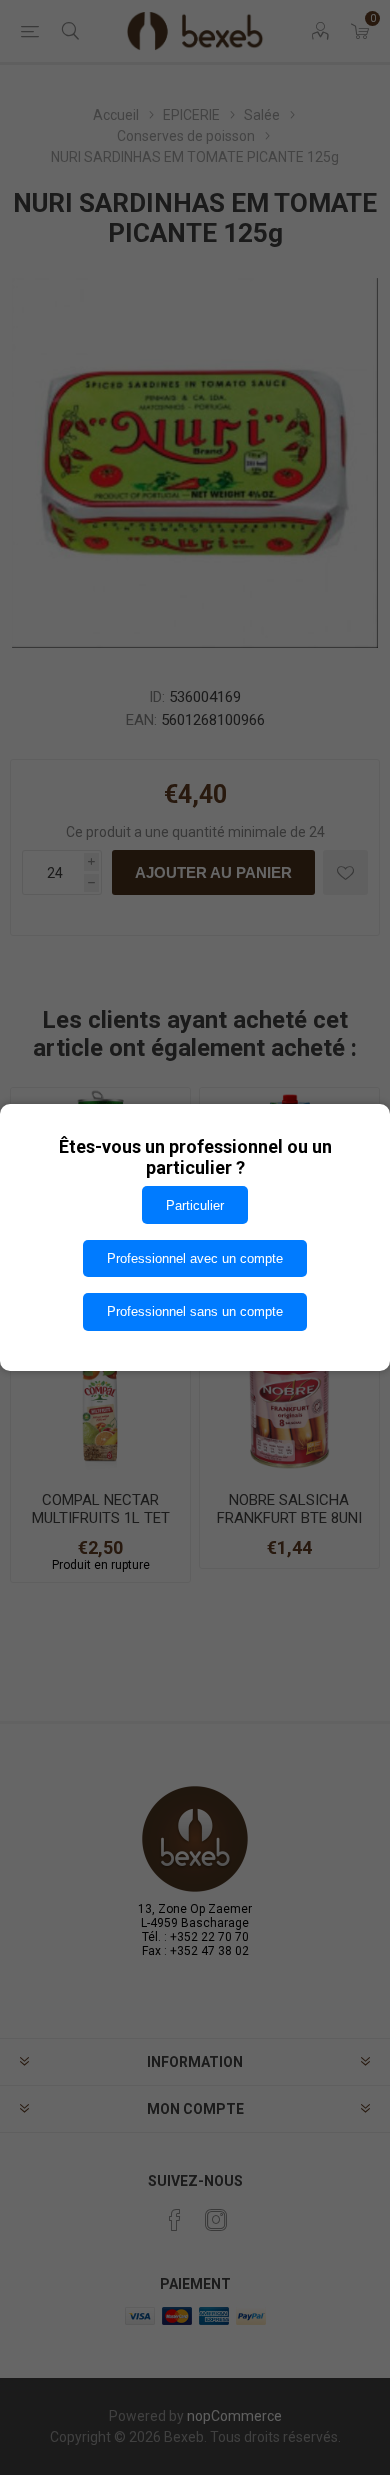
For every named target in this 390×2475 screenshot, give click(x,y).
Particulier (195, 1205)
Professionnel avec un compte (195, 1258)
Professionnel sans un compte (195, 1311)
